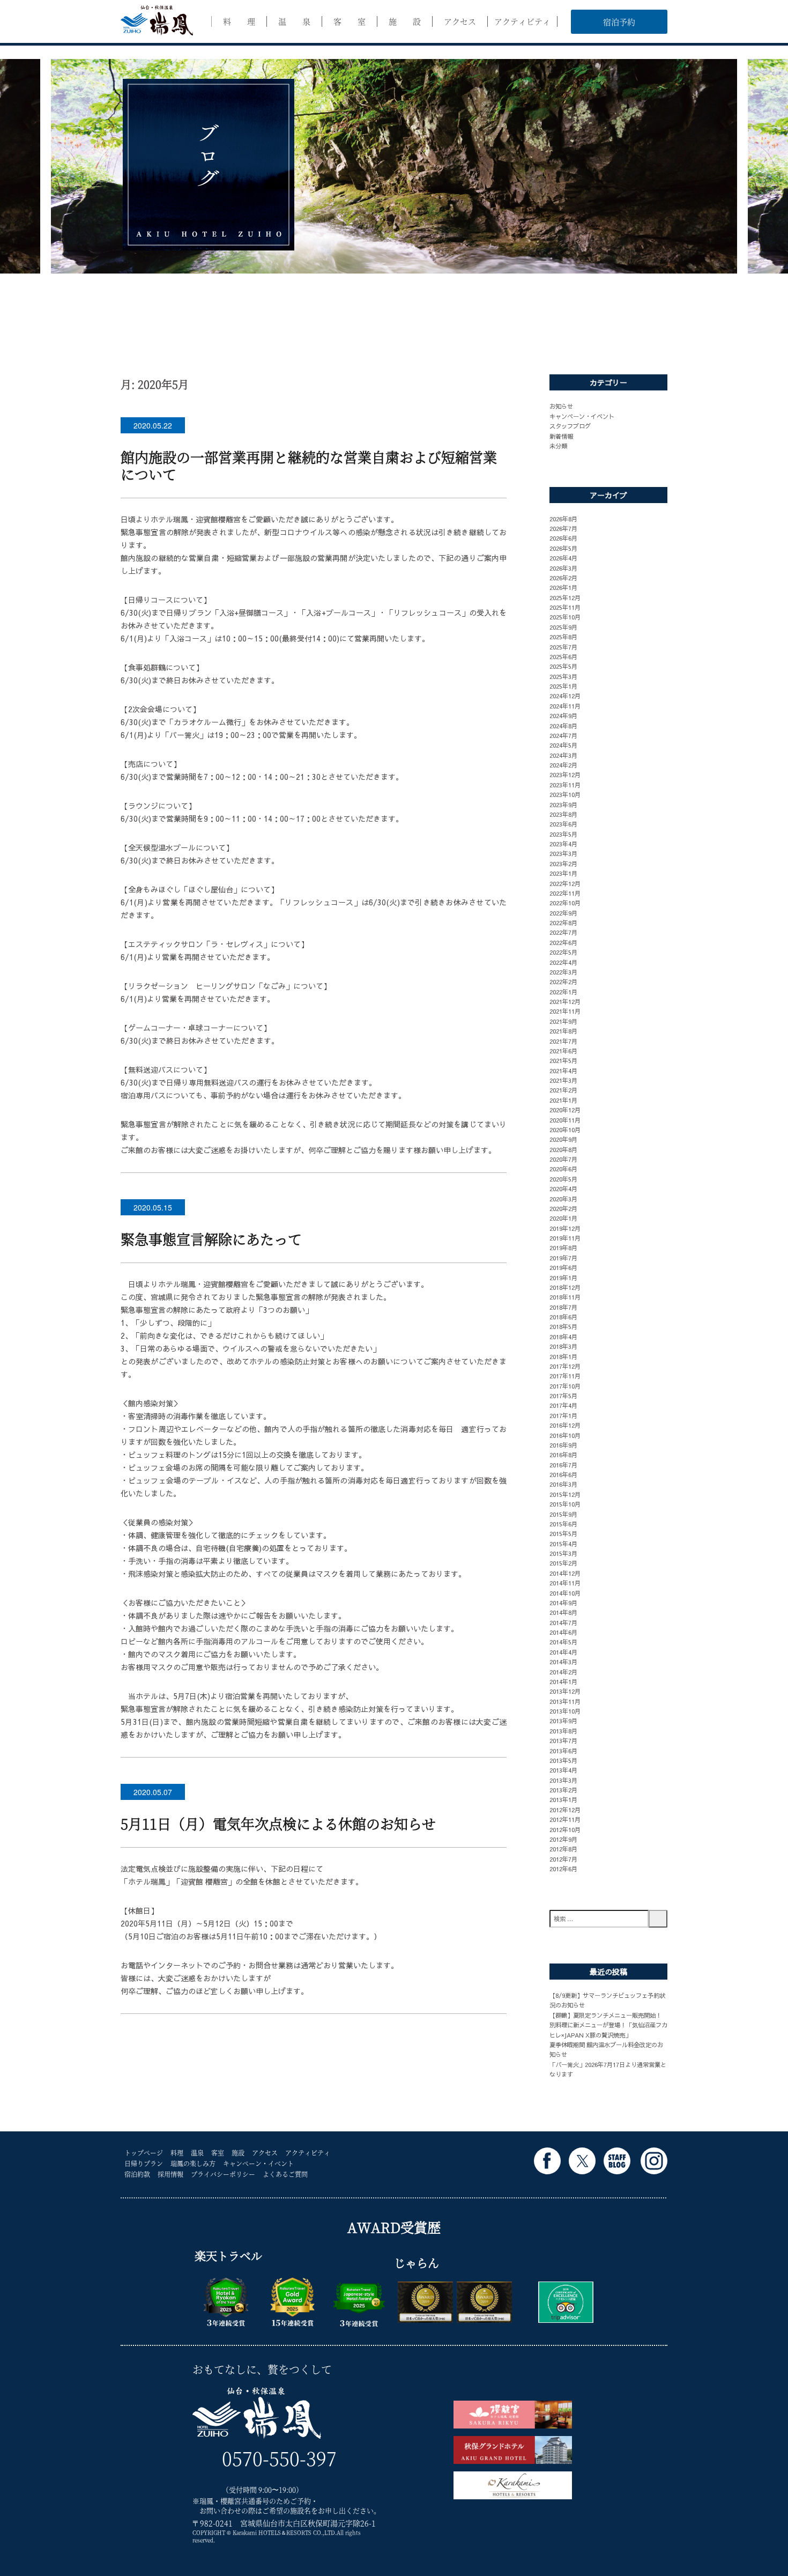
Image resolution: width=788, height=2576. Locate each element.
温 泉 (294, 21)
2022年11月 (565, 893)
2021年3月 (563, 1080)
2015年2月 (563, 1563)
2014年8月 (563, 1612)
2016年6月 (563, 1474)
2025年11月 (565, 607)
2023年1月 (563, 873)
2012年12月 (565, 1810)
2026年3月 (563, 568)
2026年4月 (563, 558)
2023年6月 (563, 824)
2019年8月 (563, 1248)
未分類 (558, 446)
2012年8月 (563, 1849)
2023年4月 (563, 844)
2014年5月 (563, 1642)
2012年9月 (563, 1839)
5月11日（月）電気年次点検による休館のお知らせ (285, 1823)
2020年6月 (563, 1169)
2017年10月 (565, 1386)
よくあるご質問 (285, 2174)
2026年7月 (563, 528)
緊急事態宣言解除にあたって (211, 1239)
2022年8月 (563, 922)
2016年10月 (565, 1435)
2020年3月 (563, 1199)
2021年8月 (563, 1031)
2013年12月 (565, 1691)
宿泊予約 (619, 22)
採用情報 (170, 2174)
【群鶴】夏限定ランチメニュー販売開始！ (605, 2015)
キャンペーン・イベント (582, 416)
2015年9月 (563, 1514)
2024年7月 (563, 735)
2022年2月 (563, 981)
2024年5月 (563, 745)
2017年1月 (563, 1415)
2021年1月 (563, 1100)
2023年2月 (563, 863)
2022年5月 (563, 952)
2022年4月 (563, 962)
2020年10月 (565, 1130)
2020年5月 (563, 1179)
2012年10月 (565, 1829)
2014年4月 (563, 1652)
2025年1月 (563, 686)
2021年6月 (563, 1051)
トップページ (144, 2153)
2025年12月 (565, 597)
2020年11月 (565, 1120)
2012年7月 (563, 1859)
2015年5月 (563, 1533)
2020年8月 (563, 1149)
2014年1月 (563, 1681)
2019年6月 (563, 1267)
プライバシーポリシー (223, 2174)
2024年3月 (563, 755)
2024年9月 (563, 715)
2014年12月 (565, 1573)
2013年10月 (565, 1711)
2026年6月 (563, 538)
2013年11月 (565, 1701)
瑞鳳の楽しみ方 (193, 2163)
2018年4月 (563, 1337)
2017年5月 (563, 1396)
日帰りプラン (144, 2163)
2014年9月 (563, 1603)
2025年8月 (563, 637)
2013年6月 (563, 1751)
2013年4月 (563, 1770)
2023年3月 (563, 853)
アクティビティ (522, 21)
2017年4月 (563, 1405)
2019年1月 (563, 1278)
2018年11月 (565, 1297)
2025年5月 (563, 666)
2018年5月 (563, 1326)
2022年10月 (565, 903)
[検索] (658, 1919)
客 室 (350, 21)
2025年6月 (563, 656)
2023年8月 (563, 814)
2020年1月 (563, 1218)
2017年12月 (565, 1366)
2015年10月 (565, 1504)
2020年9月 (563, 1139)
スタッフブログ (570, 426)
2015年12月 (565, 1494)
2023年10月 (565, 794)
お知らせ (561, 406)
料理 (177, 2153)
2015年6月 (563, 1524)
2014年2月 (563, 1672)
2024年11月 (565, 706)
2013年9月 (563, 1721)
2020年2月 (563, 1208)
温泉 (197, 2153)
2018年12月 (565, 1287)
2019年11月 (565, 1238)
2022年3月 (563, 972)
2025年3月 (563, 676)
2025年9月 (563, 627)
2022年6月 (563, 942)
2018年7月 (563, 1307)
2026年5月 (563, 548)
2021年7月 (563, 1041)
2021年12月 (565, 1001)
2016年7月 (563, 1465)
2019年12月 (565, 1228)
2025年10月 (565, 617)
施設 (238, 2153)
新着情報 (561, 436)
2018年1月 (563, 1356)
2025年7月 (563, 647)
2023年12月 (565, 774)
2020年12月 (565, 1110)
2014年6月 (563, 1632)
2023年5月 (563, 834)
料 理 (239, 21)
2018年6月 (563, 1317)
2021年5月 (563, 1060)
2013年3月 (563, 1780)
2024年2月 (563, 765)
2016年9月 (563, 1445)
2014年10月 (565, 1593)
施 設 (405, 21)
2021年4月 (563, 1071)
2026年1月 (563, 587)
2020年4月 (563, 1189)
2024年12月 (565, 696)
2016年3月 (563, 1484)
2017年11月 (565, 1376)
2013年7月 (563, 1740)
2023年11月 (565, 785)
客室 (218, 2153)
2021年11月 (565, 1011)
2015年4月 (563, 1544)
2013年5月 (563, 1760)
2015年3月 (563, 1553)
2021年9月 (563, 1021)
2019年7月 (563, 1258)
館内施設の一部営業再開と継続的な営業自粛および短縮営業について (309, 465)
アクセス (460, 21)
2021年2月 (563, 1090)
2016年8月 (563, 1455)
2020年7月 (563, 1159)
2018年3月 (563, 1346)
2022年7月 (563, 932)
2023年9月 (563, 804)
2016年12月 (565, 1425)
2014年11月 (565, 1583)
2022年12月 (565, 883)
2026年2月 (563, 578)
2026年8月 (563, 519)
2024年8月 (563, 726)
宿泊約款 (137, 2174)
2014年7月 (563, 1622)
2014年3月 (563, 1662)
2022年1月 (563, 992)
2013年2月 (563, 1790)
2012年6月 (563, 1869)
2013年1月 (563, 1799)
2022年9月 (563, 913)
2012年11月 (565, 1819)
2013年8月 (563, 1731)
